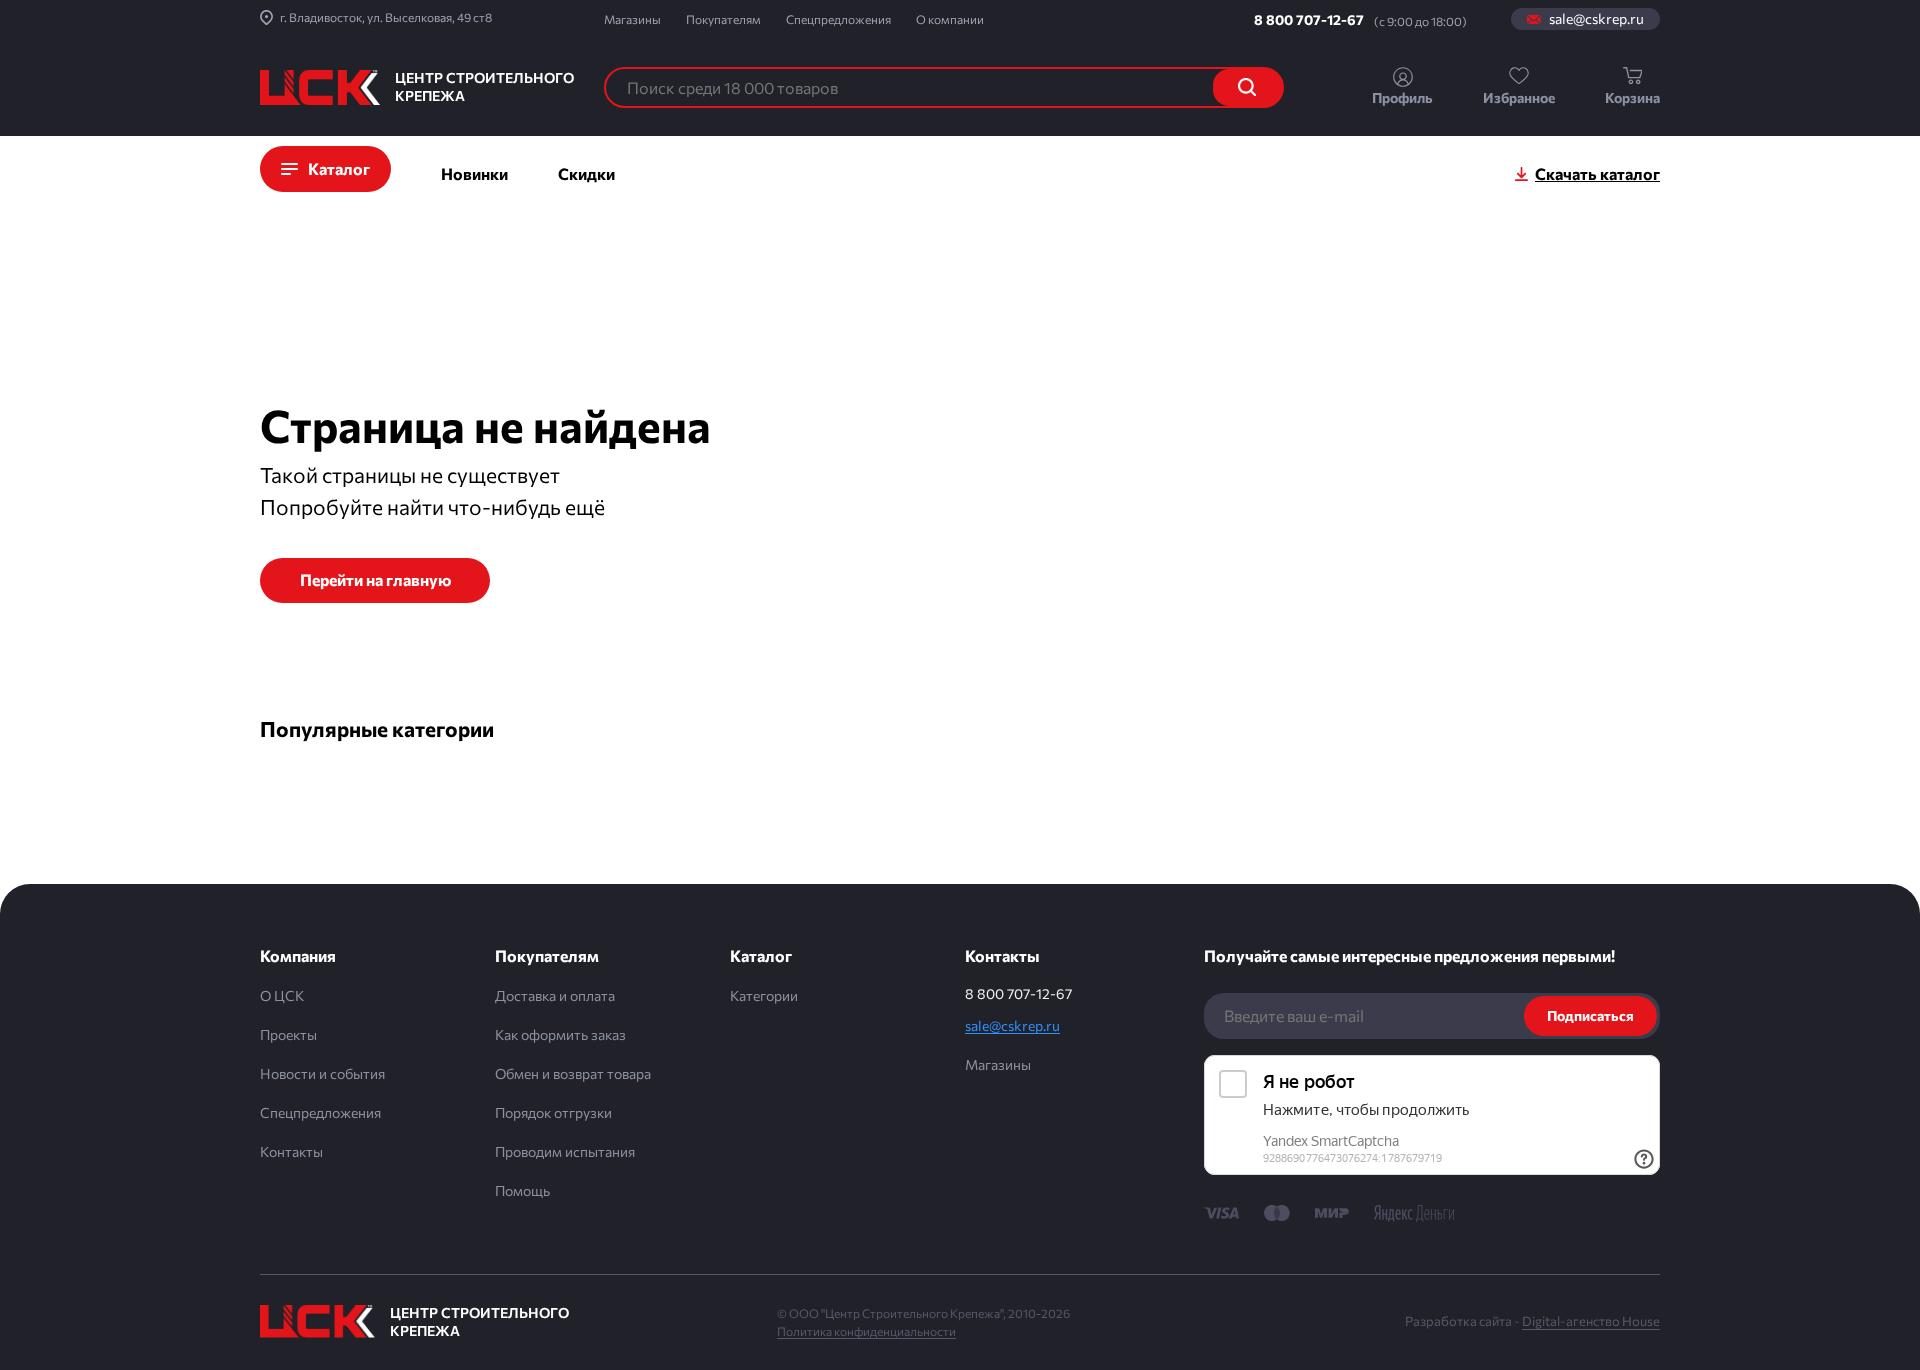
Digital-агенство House (1591, 1321)
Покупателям (723, 19)
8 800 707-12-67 (1309, 19)
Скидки (586, 173)
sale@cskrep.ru (1596, 19)
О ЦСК (282, 995)
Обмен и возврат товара (573, 1073)
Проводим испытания (565, 1151)
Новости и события (322, 1073)
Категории (764, 995)
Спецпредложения (838, 19)
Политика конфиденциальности (866, 1331)
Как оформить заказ (560, 1034)
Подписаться (1590, 1015)
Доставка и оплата (555, 995)
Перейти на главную (375, 579)
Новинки (474, 173)
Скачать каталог (1597, 173)
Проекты (288, 1034)
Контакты (291, 1151)
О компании (950, 19)
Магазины (632, 19)
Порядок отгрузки (553, 1112)
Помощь (522, 1190)
